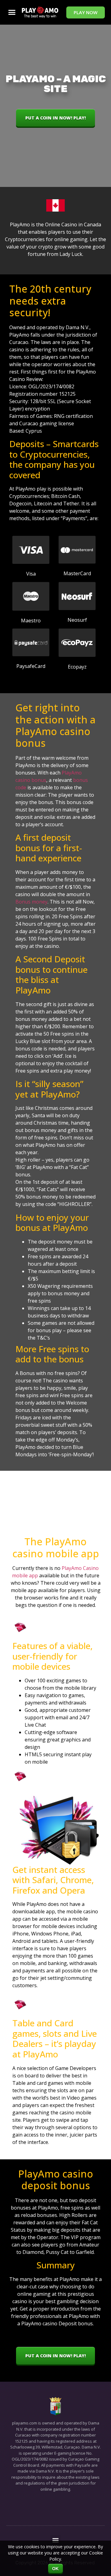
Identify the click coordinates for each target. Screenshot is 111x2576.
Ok (56, 2569)
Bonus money (31, 902)
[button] (86, 12)
